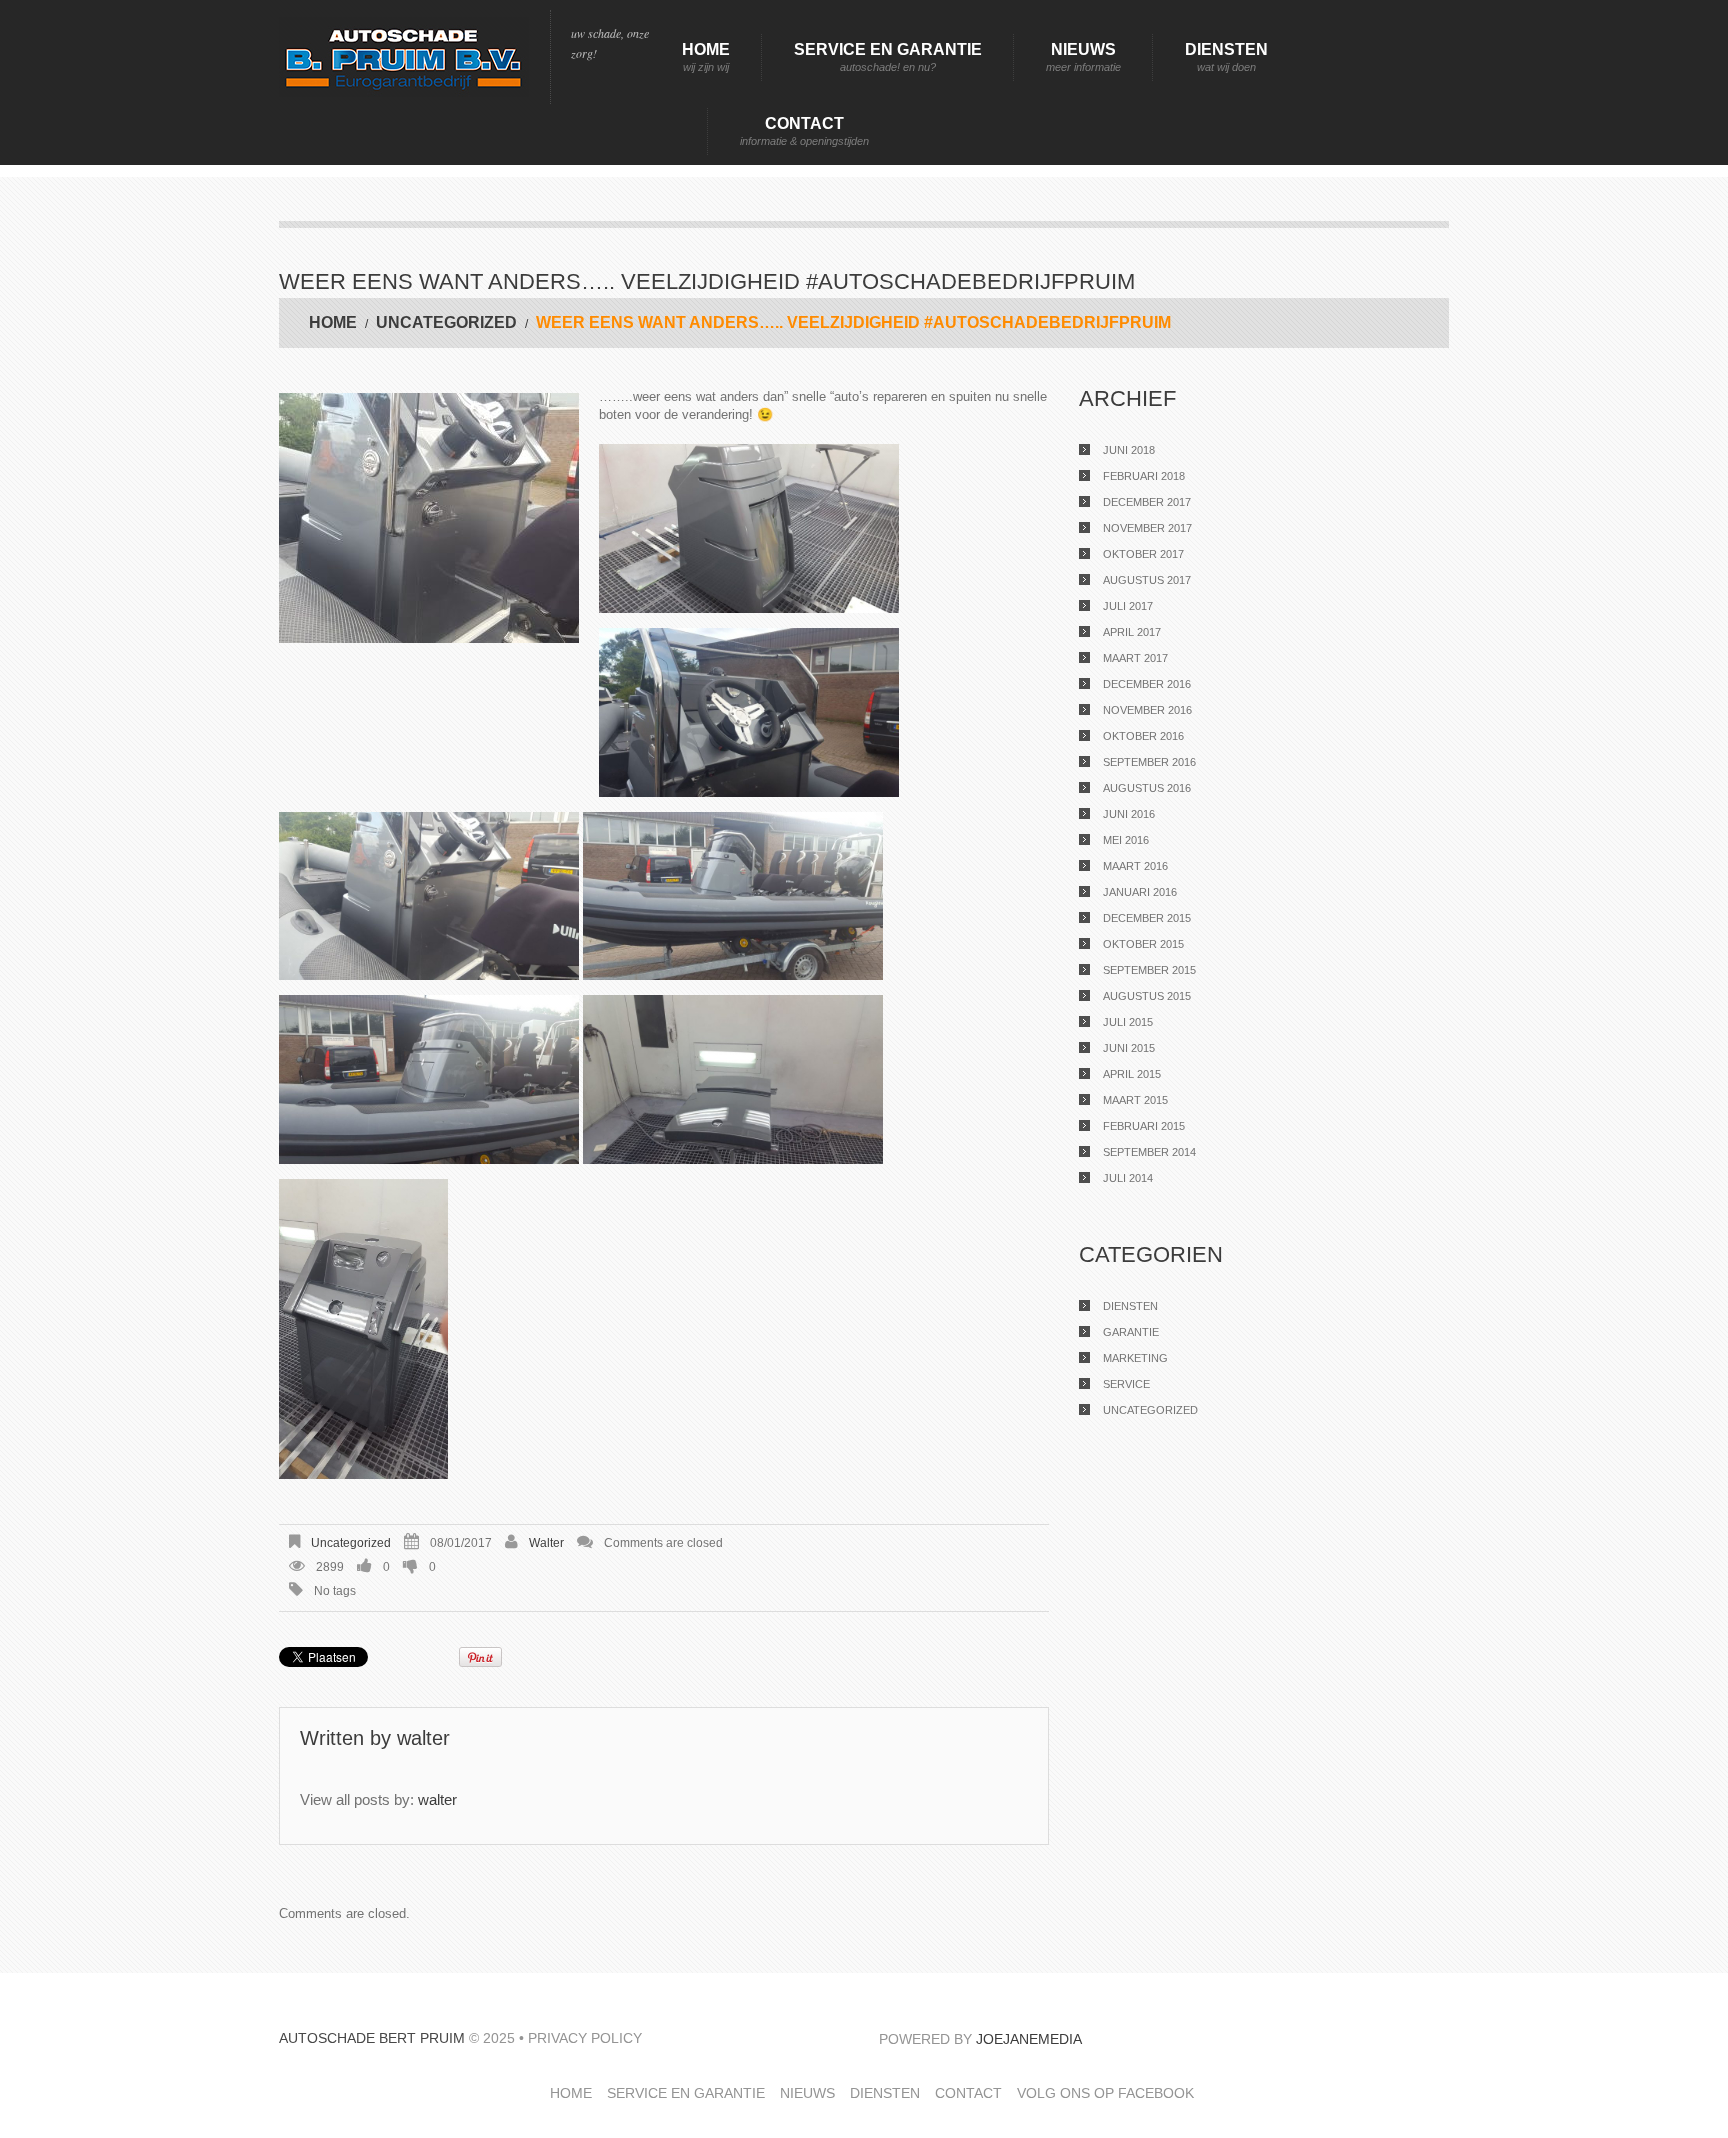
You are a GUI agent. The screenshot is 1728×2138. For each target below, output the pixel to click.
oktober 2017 (1143, 554)
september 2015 (1149, 970)
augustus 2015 (1147, 996)
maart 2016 (1135, 866)
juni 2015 (1129, 1048)
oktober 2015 (1143, 944)
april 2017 (1132, 632)
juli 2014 (1128, 1178)
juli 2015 (1128, 1022)
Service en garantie (888, 57)
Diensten (1226, 57)
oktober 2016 (1143, 736)
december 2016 (1147, 684)
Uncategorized (446, 322)
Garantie (1131, 1332)
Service (1126, 1384)
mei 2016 (1126, 840)
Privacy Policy (585, 2038)
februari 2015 (1144, 1126)
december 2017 (1147, 502)
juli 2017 (1128, 606)
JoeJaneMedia (1029, 2039)
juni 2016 (1129, 814)
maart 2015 (1135, 1100)
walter (546, 1543)
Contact (804, 131)
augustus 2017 (1147, 580)
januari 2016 (1140, 892)
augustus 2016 (1147, 788)
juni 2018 (1129, 450)
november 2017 (1147, 528)
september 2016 (1149, 762)
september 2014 (1149, 1152)
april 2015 (1132, 1074)
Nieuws (1083, 57)
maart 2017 (1135, 658)
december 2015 (1147, 918)
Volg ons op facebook (1105, 2093)
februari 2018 (1144, 476)
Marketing (1135, 1358)
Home (706, 57)
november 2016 (1147, 710)
